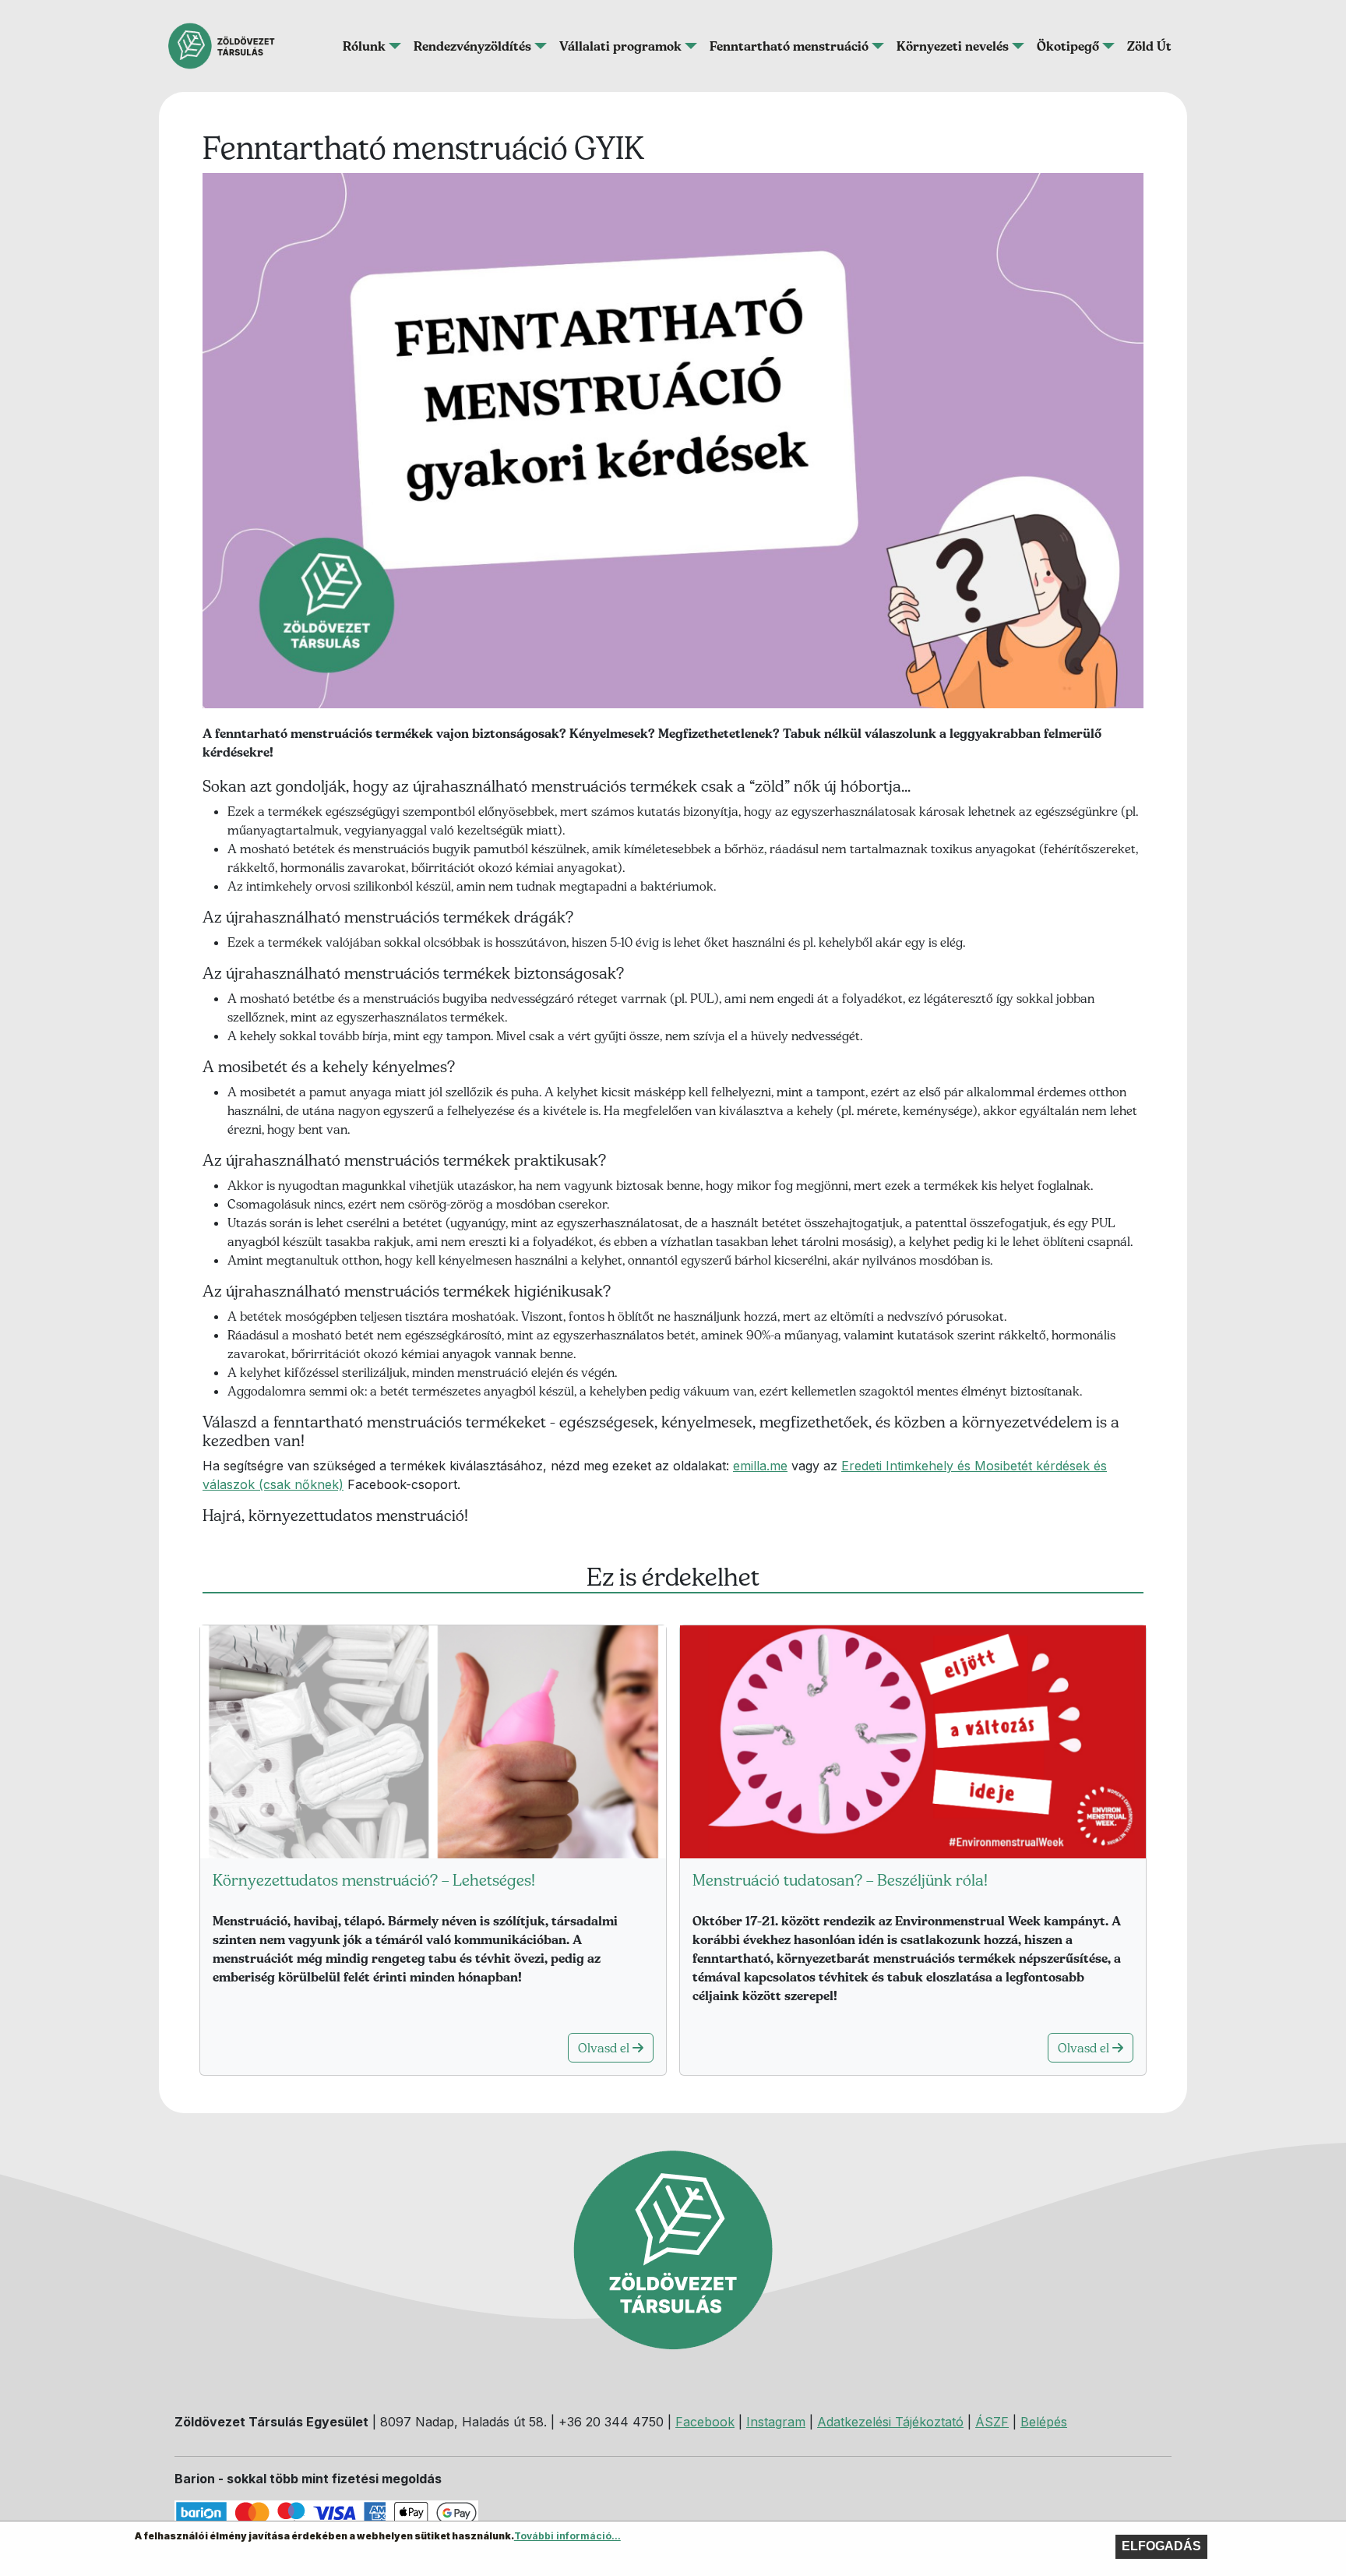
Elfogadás (1161, 2546)
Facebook (705, 2422)
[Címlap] (228, 46)
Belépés (1044, 2422)
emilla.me (760, 1466)
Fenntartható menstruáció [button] (789, 46)
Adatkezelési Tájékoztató (890, 2422)
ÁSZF (992, 2422)
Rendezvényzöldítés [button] (472, 46)
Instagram (776, 2422)
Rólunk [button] (364, 46)
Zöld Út (1149, 46)
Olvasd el (605, 2048)
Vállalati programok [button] (620, 46)
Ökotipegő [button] (1068, 46)
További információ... (567, 2536)
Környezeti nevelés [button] (953, 46)
